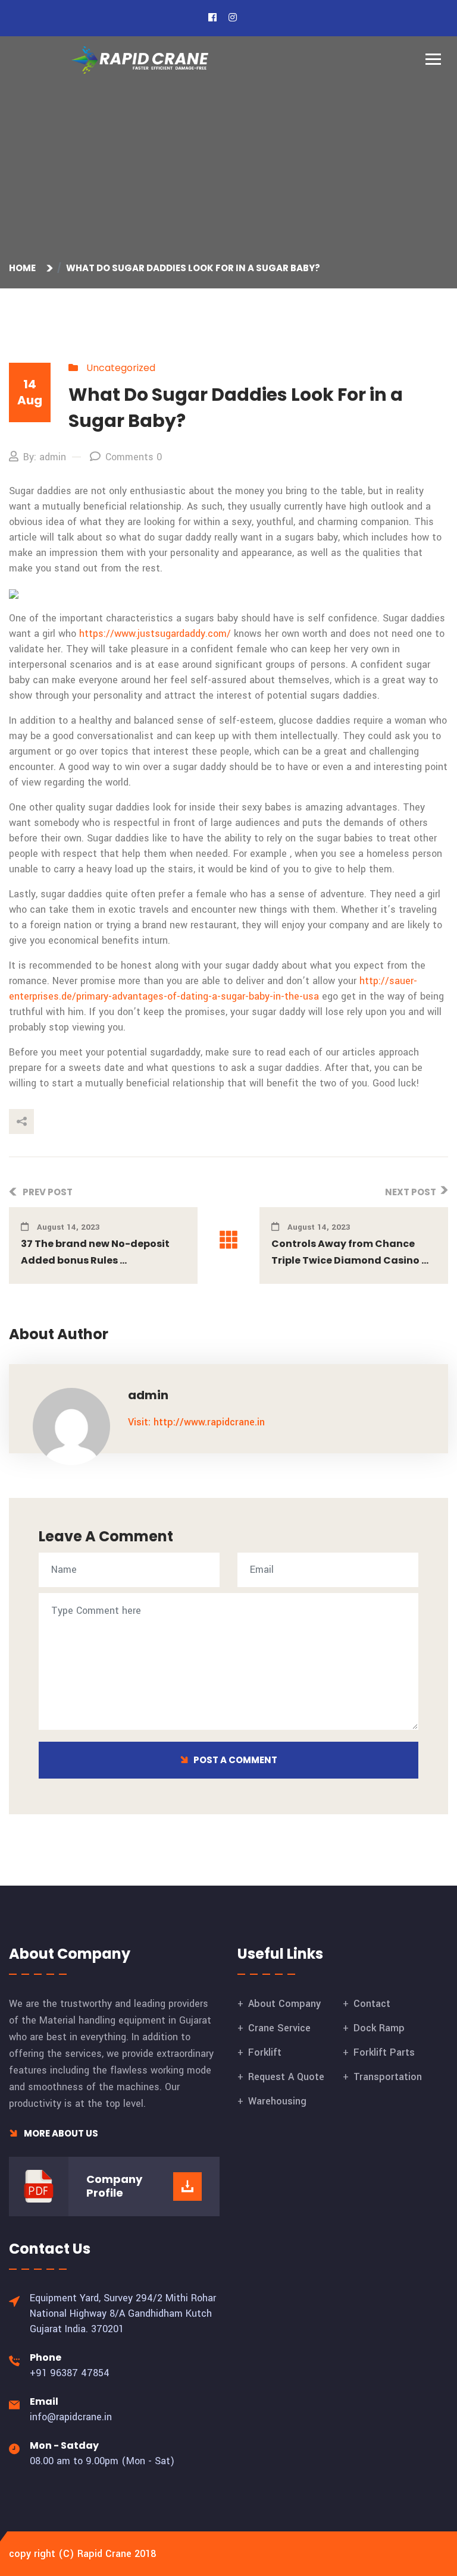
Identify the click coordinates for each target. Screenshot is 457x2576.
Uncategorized (121, 368)
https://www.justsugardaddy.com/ (155, 634)
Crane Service (279, 2028)
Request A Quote (286, 2077)
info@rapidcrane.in (71, 2417)
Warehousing (277, 2101)
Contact (372, 2004)
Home (24, 268)
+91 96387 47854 (70, 2373)
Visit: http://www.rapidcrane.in (196, 1422)
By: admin (45, 457)
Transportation (388, 2077)
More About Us (60, 2133)
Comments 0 (134, 457)
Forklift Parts (384, 2052)
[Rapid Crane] (140, 60)
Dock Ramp (379, 2028)
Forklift (265, 2052)
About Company (284, 2004)
